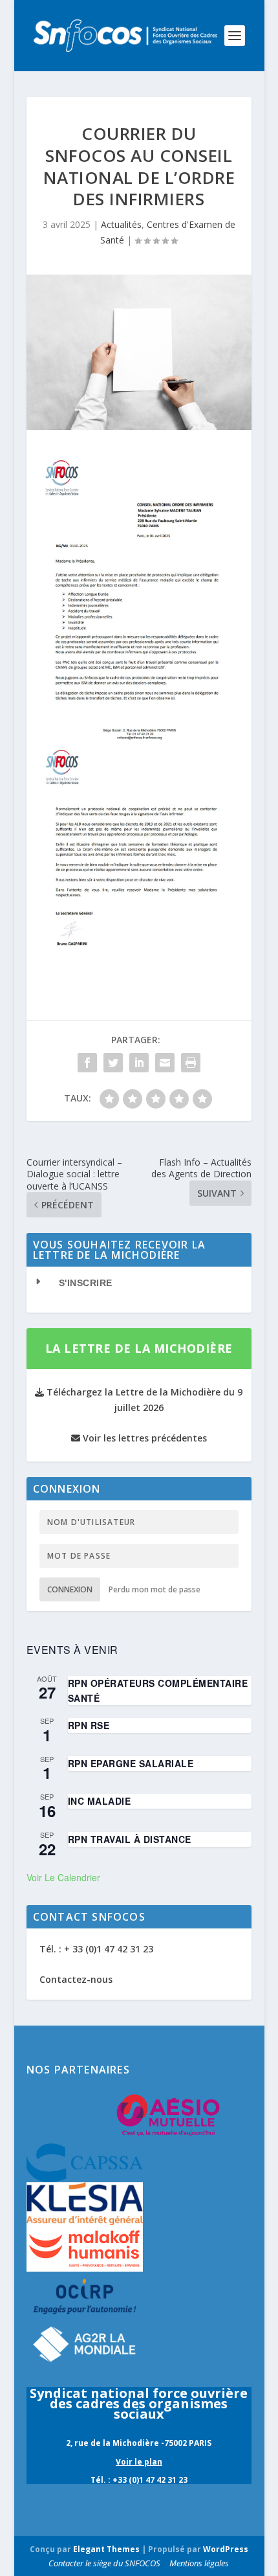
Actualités (121, 224)
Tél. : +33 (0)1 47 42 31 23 (139, 2480)
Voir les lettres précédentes (144, 1438)
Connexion (70, 1589)
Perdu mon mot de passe (155, 1589)
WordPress (226, 2549)
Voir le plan (139, 2462)
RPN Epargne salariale (131, 1763)
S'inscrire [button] (86, 1283)
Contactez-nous (76, 1979)
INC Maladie (100, 1801)
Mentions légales (199, 2563)
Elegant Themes (106, 2549)
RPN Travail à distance (130, 1839)
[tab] (139, 1283)
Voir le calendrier (63, 1877)
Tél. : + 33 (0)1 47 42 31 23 (96, 1949)
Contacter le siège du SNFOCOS (104, 2563)
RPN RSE (89, 1725)
